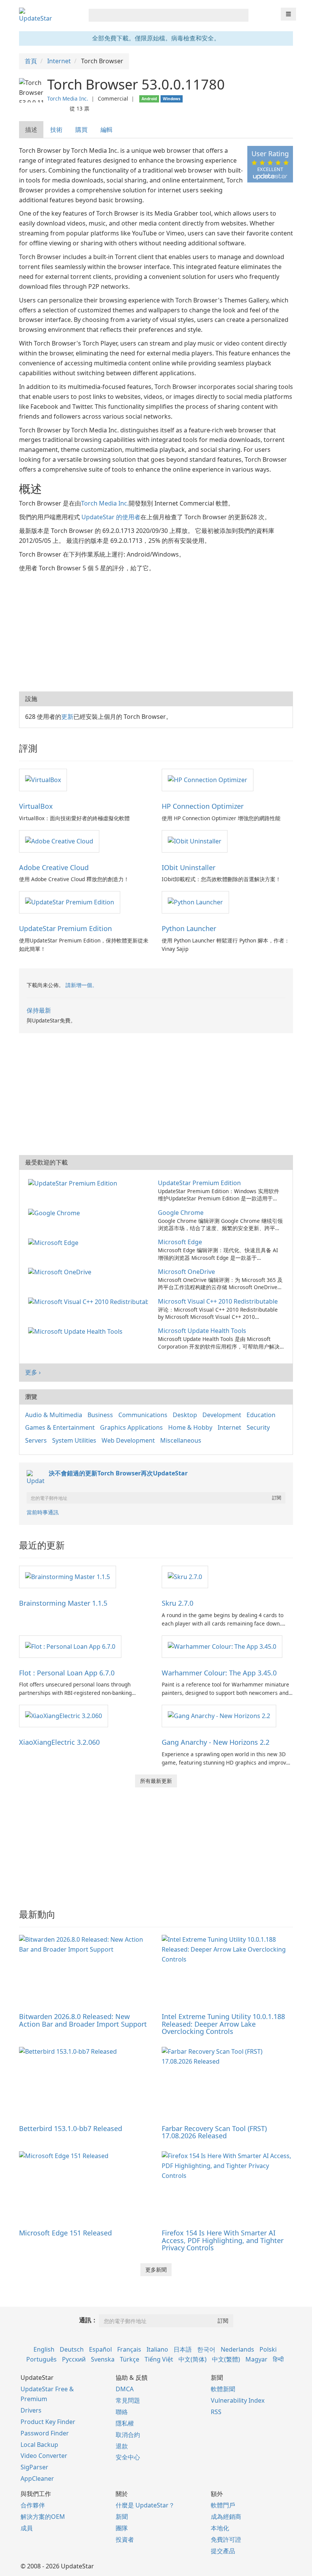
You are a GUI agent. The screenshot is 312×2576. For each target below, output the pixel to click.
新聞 (122, 2517)
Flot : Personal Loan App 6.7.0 (67, 1673)
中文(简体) (193, 2359)
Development (222, 1415)
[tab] (32, 130)
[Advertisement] (156, 630)
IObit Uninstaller (189, 867)
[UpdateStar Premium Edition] (70, 902)
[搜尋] (241, 15)
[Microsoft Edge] (55, 1242)
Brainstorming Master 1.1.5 (63, 1603)
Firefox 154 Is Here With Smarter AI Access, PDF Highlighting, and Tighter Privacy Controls (223, 2240)
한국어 (206, 2349)
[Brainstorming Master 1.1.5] (68, 1576)
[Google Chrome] (56, 1213)
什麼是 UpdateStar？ (145, 2505)
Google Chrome (181, 1213)
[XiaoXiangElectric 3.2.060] (64, 1715)
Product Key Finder (48, 2422)
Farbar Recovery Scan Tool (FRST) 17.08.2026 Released (214, 2132)
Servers (36, 1440)
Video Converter (44, 2456)
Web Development (128, 1440)
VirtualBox (36, 806)
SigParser (34, 2467)
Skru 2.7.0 (177, 1603)
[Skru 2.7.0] (185, 1576)
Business (100, 1415)
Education (261, 1415)
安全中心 (128, 2457)
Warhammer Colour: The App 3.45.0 (219, 1673)
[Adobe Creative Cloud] (59, 841)
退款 (122, 2446)
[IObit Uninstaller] (195, 841)
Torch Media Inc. (68, 98)
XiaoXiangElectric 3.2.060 (59, 1742)
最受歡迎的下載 (46, 1162)
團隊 (122, 2528)
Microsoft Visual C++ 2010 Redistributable (218, 1301)
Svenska (103, 2359)
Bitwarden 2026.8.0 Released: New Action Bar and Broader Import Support (83, 2020)
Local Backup (39, 2445)
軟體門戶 (223, 2505)
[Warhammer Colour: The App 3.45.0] (222, 1646)
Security (258, 1427)
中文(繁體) (226, 2359)
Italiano (157, 2349)
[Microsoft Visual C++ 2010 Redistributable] (90, 1301)
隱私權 (125, 2423)
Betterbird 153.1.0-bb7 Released (71, 2128)
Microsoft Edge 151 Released (65, 2233)
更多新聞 (156, 2270)
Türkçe (130, 2359)
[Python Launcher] (195, 902)
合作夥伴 (33, 2505)
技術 (56, 130)
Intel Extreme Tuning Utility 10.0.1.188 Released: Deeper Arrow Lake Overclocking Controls (223, 2024)
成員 (27, 2528)
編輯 (107, 130)
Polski (268, 2349)
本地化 (220, 2528)
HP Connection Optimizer (203, 806)
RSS (216, 2412)
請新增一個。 (81, 985)
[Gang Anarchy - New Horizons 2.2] (219, 1715)
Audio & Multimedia (54, 1415)
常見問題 (128, 2400)
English (44, 2349)
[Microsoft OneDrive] (61, 1272)
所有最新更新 (156, 1781)
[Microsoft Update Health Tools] (77, 1331)
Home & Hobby (190, 1427)
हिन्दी (278, 2359)
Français (129, 2349)
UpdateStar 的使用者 (111, 517)
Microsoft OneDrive (186, 1272)
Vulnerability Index (238, 2400)
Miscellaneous (181, 1440)
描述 (31, 130)
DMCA (125, 2389)
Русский (74, 2359)
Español (100, 2349)
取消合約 (128, 2435)
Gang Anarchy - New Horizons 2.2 (216, 1742)
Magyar (256, 2359)
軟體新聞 (223, 2389)
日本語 (183, 2349)
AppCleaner (37, 2478)
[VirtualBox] (43, 779)
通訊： (88, 2320)
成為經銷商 (226, 2517)
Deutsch (72, 2349)
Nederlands (237, 2349)
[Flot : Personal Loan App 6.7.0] (70, 1646)
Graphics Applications (131, 1427)
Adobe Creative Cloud (54, 867)
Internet (229, 1427)
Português (41, 2359)
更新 (67, 717)
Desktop (185, 1415)
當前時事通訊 (43, 1512)
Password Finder (45, 2433)
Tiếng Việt (159, 2359)
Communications (143, 1415)
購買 (81, 130)
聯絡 (122, 2412)
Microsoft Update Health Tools (202, 1331)
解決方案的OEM (43, 2517)
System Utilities (74, 1440)
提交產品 (223, 2551)
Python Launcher (189, 928)
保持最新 (39, 1010)
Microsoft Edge (180, 1242)
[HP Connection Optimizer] (208, 779)
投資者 (125, 2539)
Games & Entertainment (60, 1427)
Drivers (31, 2410)
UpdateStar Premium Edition (65, 928)
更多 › (33, 1372)
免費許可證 (226, 2539)
